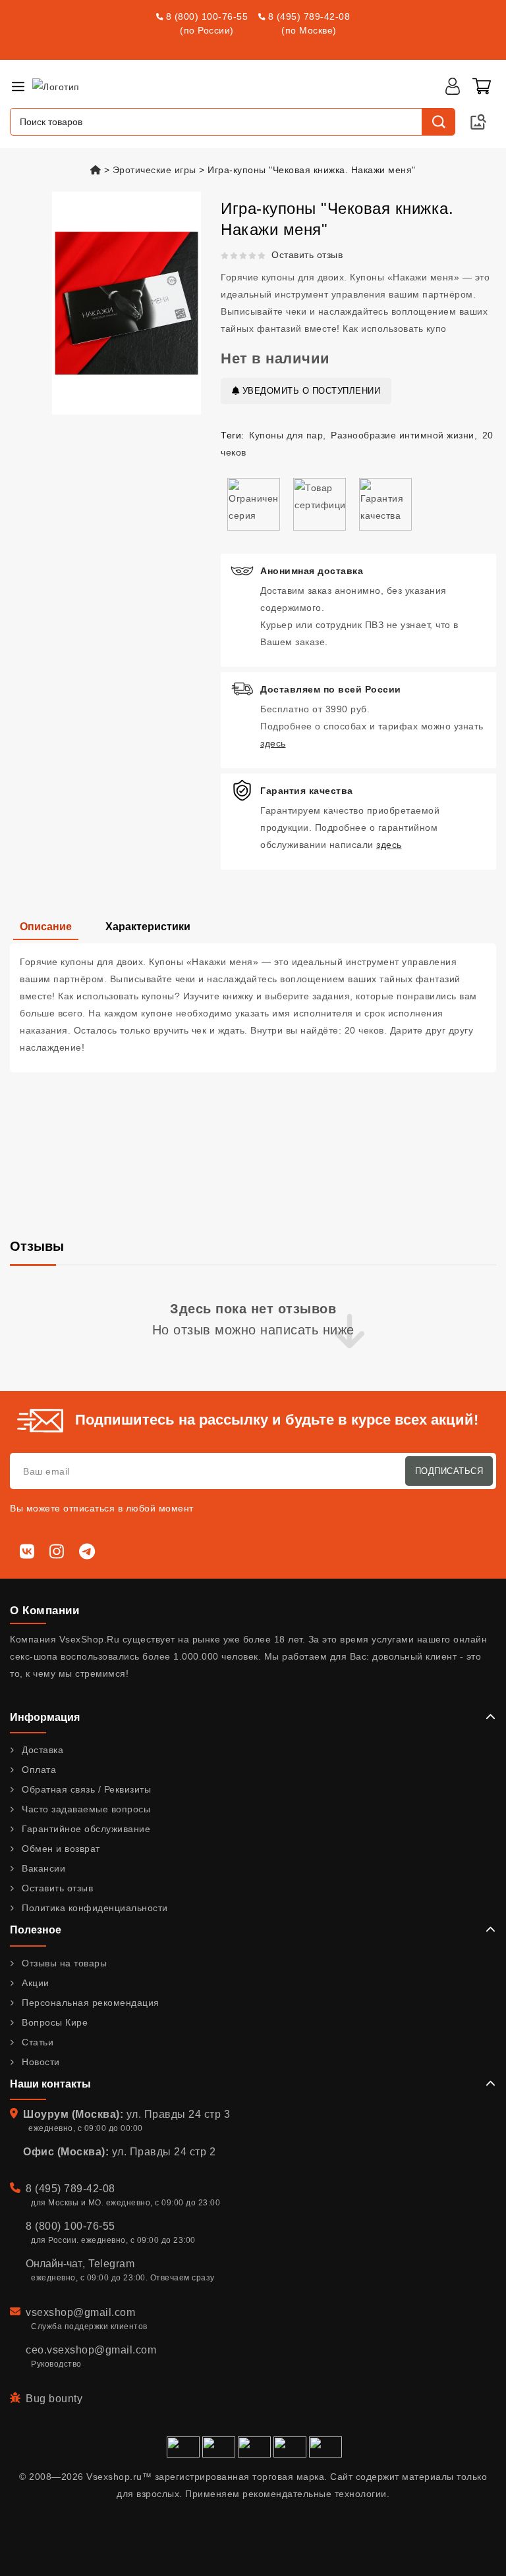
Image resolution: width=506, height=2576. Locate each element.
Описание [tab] (46, 927)
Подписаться (449, 1471)
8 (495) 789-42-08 (309, 16)
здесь (273, 743)
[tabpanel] (253, 1008)
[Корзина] (482, 86)
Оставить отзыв (307, 255)
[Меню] (18, 86)
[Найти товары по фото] (478, 122)
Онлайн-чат (54, 2264)
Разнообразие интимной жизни (403, 435)
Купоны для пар (286, 435)
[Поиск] (438, 122)
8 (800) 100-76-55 (207, 16)
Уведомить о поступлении (310, 391)
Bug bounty (54, 2399)
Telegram (111, 2264)
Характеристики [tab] (148, 927)
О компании (44, 1611)
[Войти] (453, 86)
